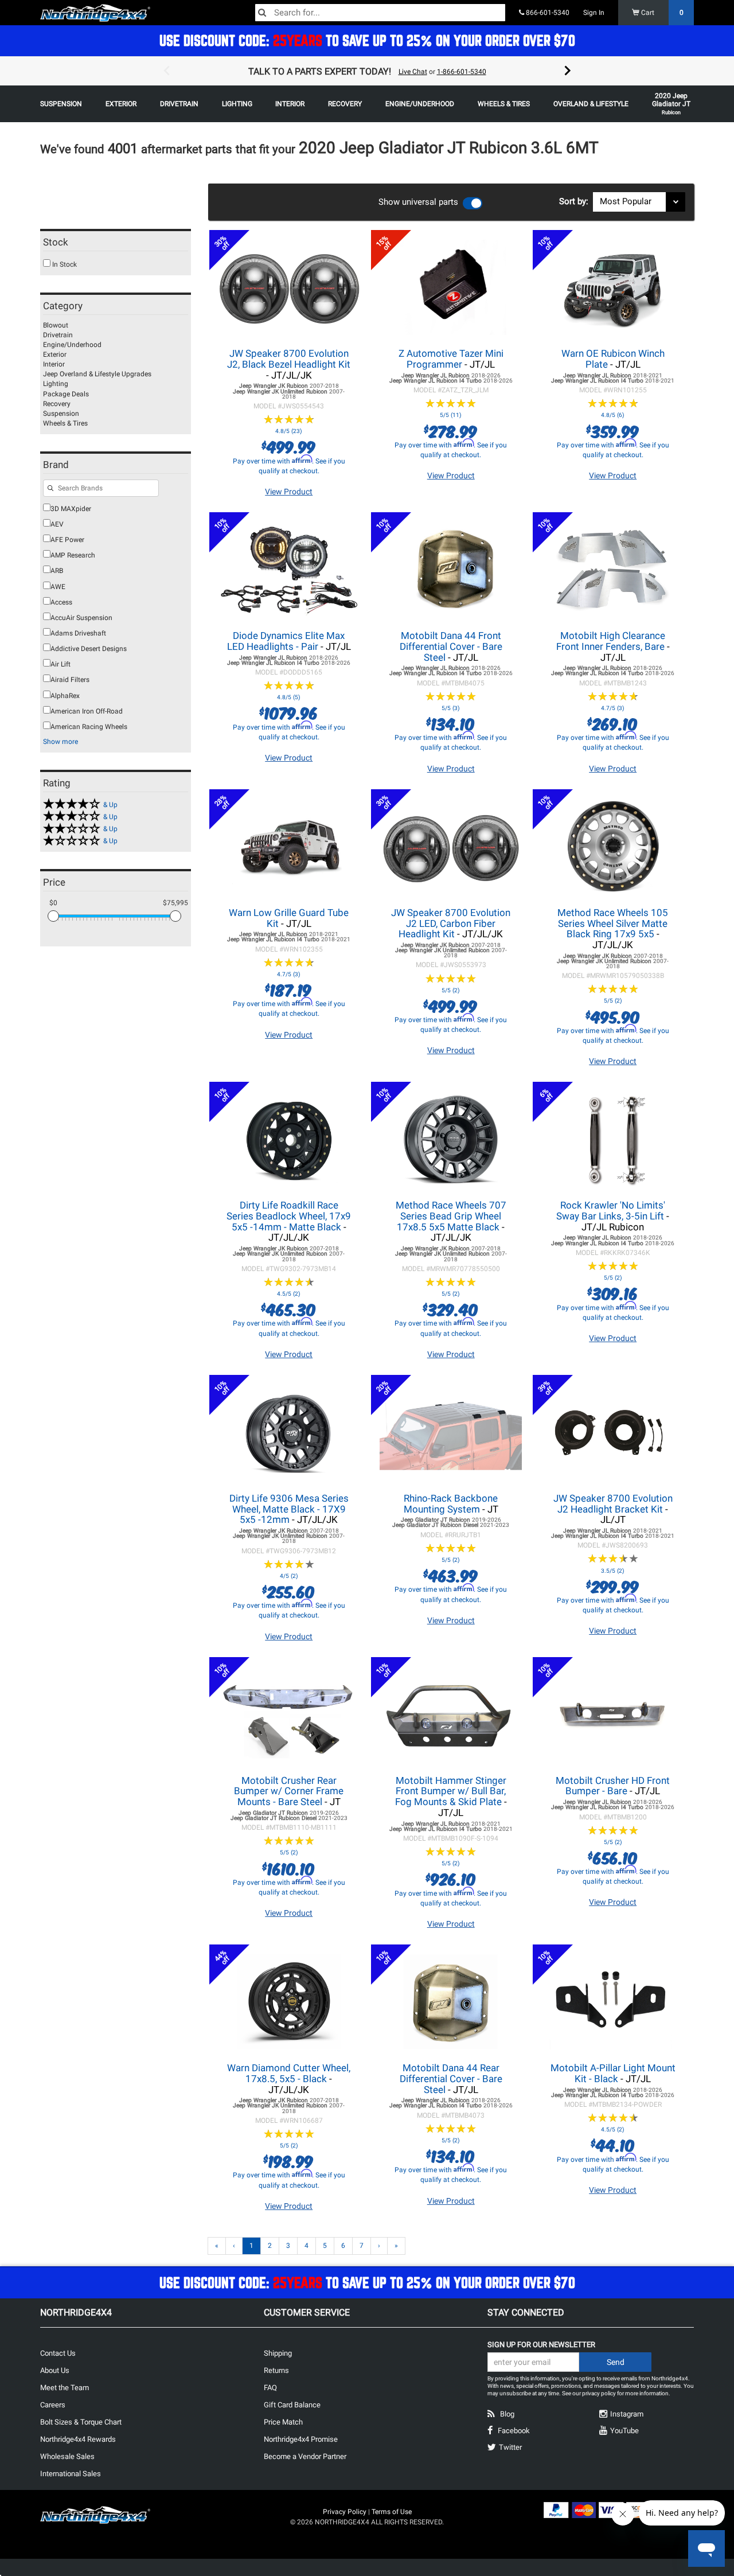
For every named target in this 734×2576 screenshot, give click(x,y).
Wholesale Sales (67, 2456)
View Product (289, 492)
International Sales (71, 2474)
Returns (276, 2370)
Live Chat (413, 72)
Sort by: (576, 201)
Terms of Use (392, 2512)
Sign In (594, 13)
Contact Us (58, 2353)
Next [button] (568, 71)
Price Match (283, 2422)
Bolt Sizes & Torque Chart (81, 2422)
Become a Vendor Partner (305, 2456)
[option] (367, 71)
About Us (55, 2370)
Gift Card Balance (292, 2405)
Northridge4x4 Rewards (78, 2439)
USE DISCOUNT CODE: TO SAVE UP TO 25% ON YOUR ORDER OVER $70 (367, 40)
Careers (53, 2405)
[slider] (53, 916)
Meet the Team (65, 2388)
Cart (661, 13)
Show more (60, 742)
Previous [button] (166, 71)
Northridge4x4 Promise (301, 2439)
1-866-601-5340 (462, 72)
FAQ (270, 2388)
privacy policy (599, 2393)
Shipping (278, 2353)
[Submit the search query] (50, 489)
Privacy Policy (345, 2512)
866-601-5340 (547, 13)
